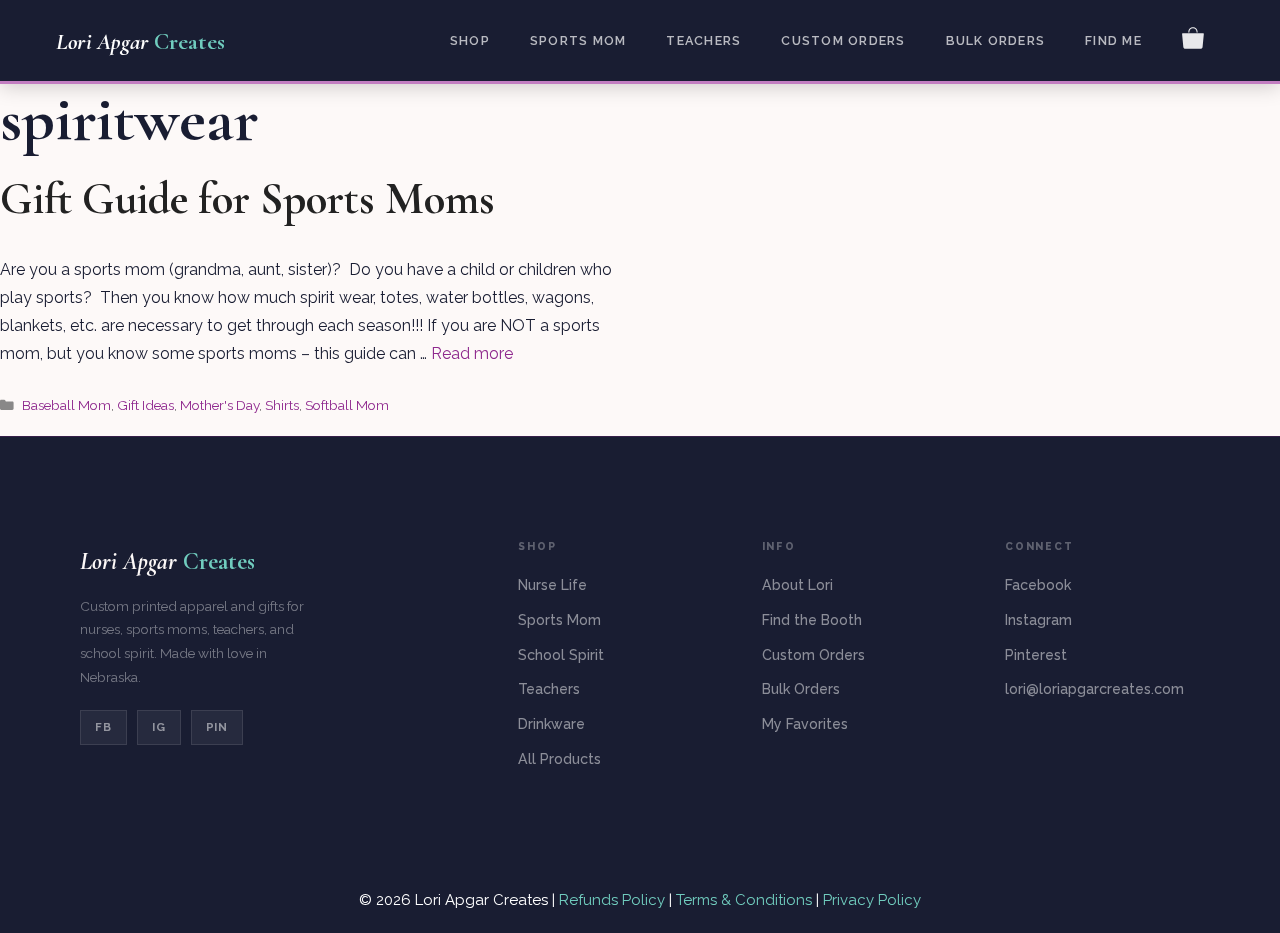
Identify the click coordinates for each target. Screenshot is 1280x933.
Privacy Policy (872, 900)
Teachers (703, 40)
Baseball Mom (66, 405)
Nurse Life (552, 585)
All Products (559, 759)
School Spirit (561, 655)
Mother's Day (219, 405)
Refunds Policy (614, 900)
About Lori (797, 585)
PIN (217, 727)
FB (103, 727)
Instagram (1038, 620)
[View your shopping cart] (1193, 37)
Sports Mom (578, 40)
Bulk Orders (996, 40)
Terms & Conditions (744, 900)
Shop (470, 40)
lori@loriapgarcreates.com (1094, 689)
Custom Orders (843, 40)
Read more (472, 353)
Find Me (1113, 40)
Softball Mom (347, 405)
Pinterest (1036, 655)
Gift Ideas (145, 405)
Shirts (282, 405)
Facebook (1038, 585)
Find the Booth (812, 620)
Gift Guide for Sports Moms (247, 199)
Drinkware (551, 724)
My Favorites (805, 724)
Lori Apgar (140, 42)
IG (159, 727)
